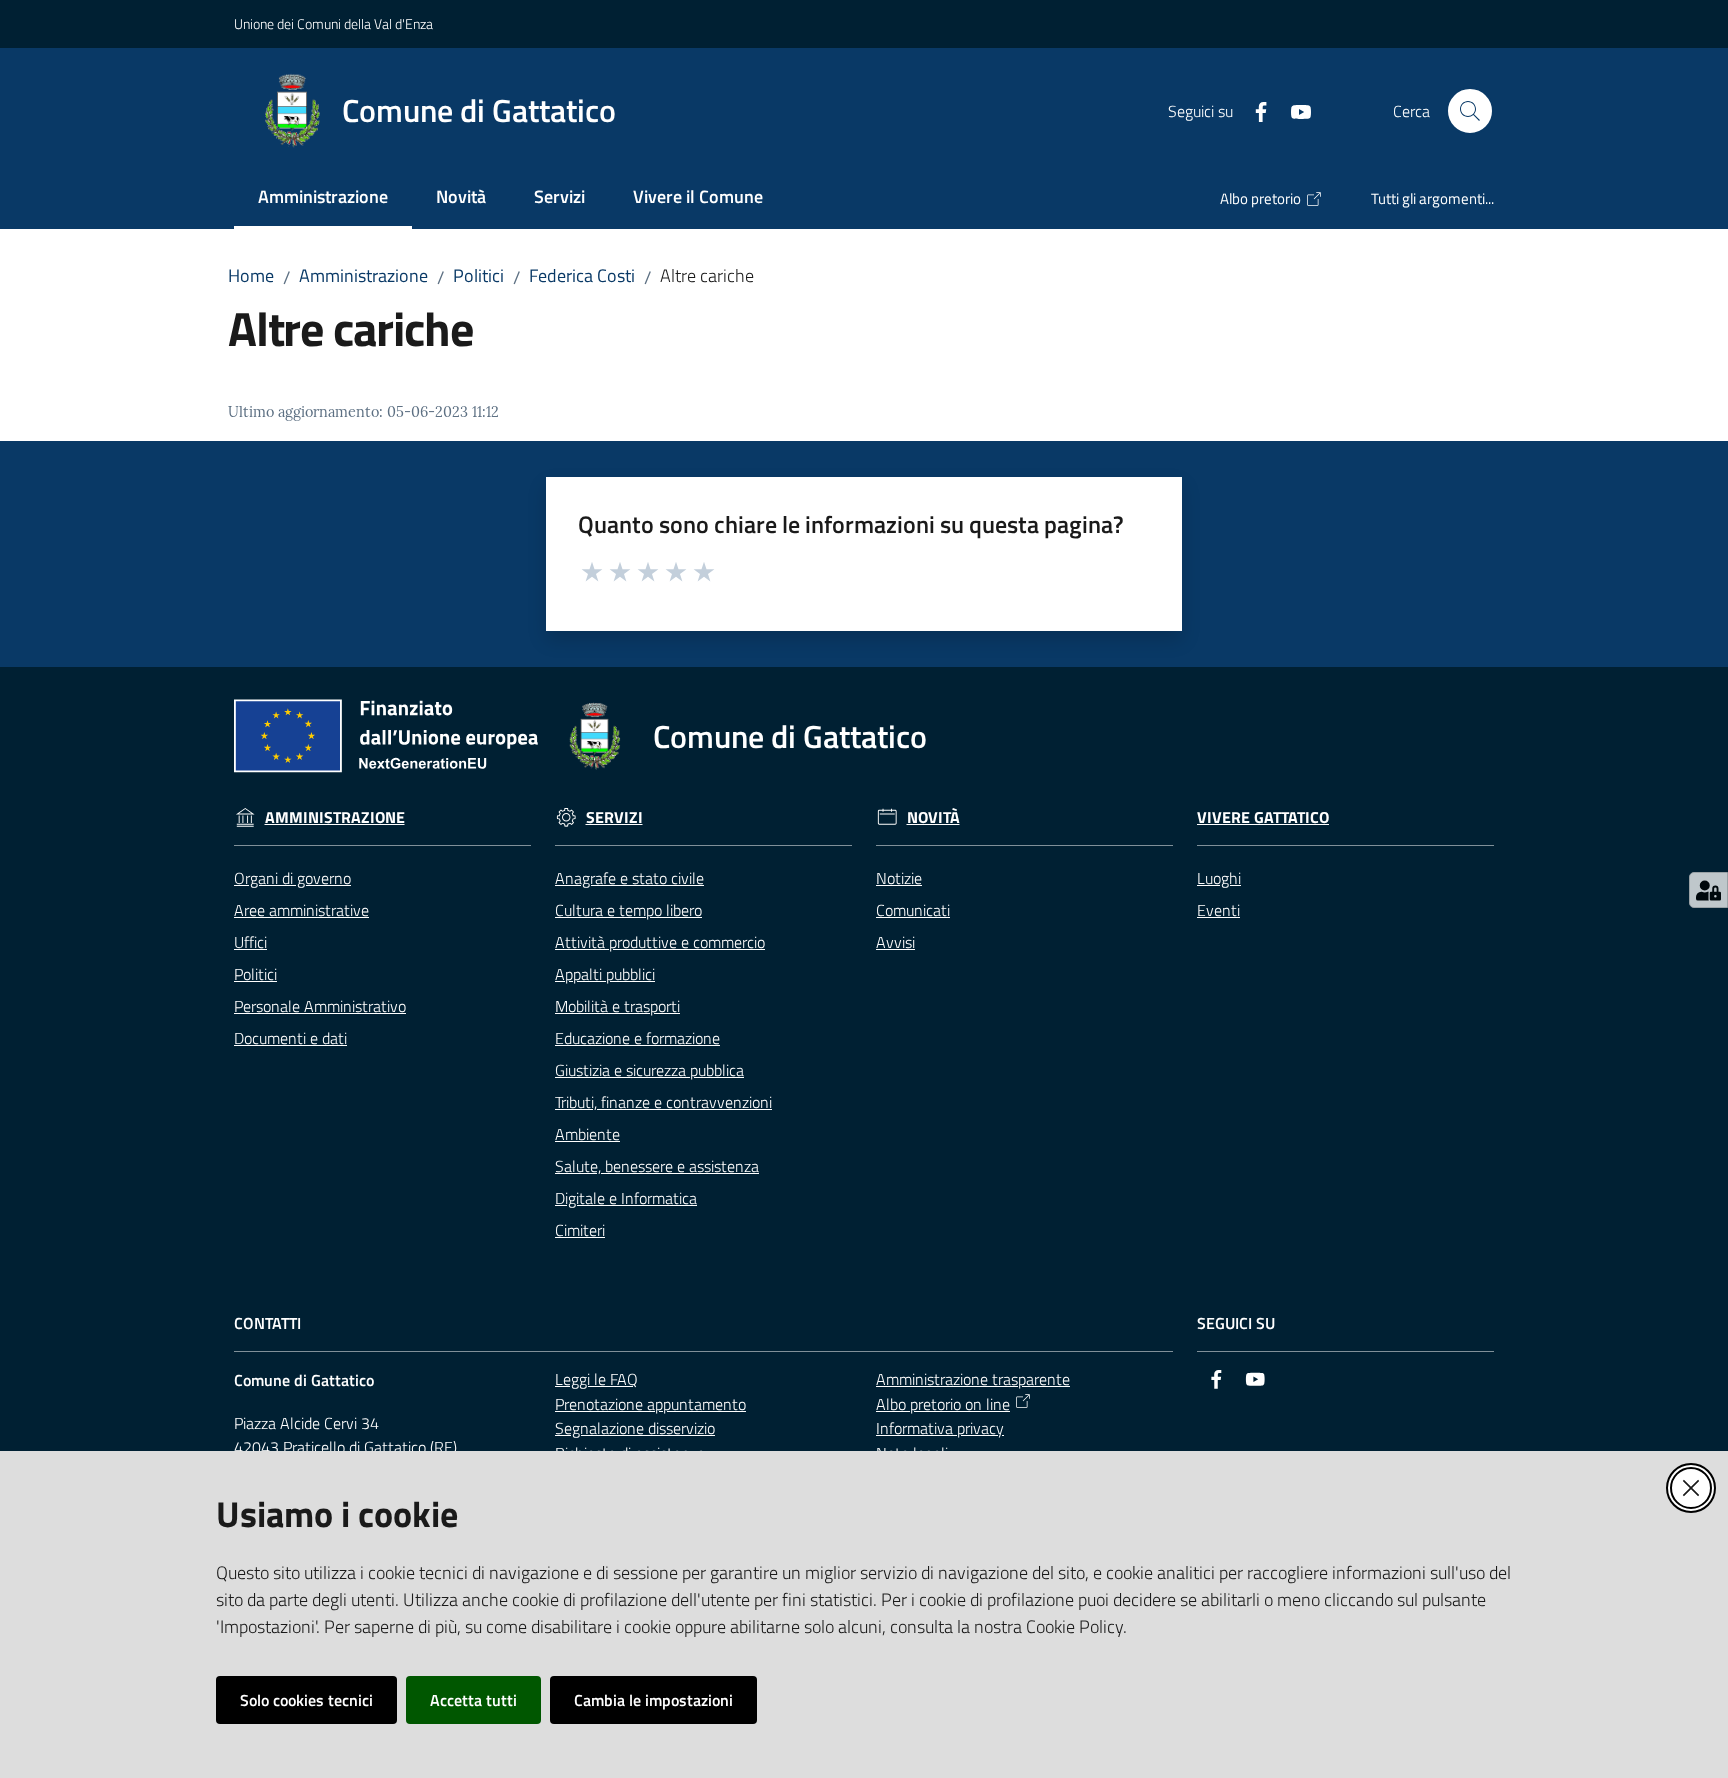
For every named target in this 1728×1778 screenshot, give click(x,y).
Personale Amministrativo (320, 1006)
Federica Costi (582, 275)
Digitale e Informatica (626, 1198)
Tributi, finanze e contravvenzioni (663, 1102)
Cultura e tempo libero (628, 910)
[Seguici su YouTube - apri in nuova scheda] (1293, 110)
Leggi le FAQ (596, 1379)
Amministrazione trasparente (973, 1379)
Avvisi (895, 942)
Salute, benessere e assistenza (657, 1166)
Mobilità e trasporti (617, 1006)
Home (251, 275)
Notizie (899, 878)
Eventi (1218, 910)
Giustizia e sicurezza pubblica (649, 1070)
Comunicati (913, 910)
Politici (478, 275)
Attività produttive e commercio (660, 942)
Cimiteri (580, 1230)
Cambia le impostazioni (653, 1700)
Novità (933, 817)
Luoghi (1219, 878)
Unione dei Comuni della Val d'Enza (333, 23)
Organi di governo (292, 878)
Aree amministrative (301, 910)
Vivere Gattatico (1263, 817)
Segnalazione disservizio (635, 1428)
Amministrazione (363, 275)
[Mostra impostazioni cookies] (1708, 890)
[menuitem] (323, 198)
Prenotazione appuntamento (650, 1404)
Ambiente (587, 1134)
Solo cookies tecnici (306, 1700)
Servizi (614, 817)
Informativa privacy (940, 1428)
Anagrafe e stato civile (629, 878)
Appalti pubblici (605, 974)
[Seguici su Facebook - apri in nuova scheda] (1253, 110)
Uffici (250, 942)
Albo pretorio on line (943, 1404)
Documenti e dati (290, 1038)
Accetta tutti (473, 1700)
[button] (1470, 111)
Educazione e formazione (637, 1038)
